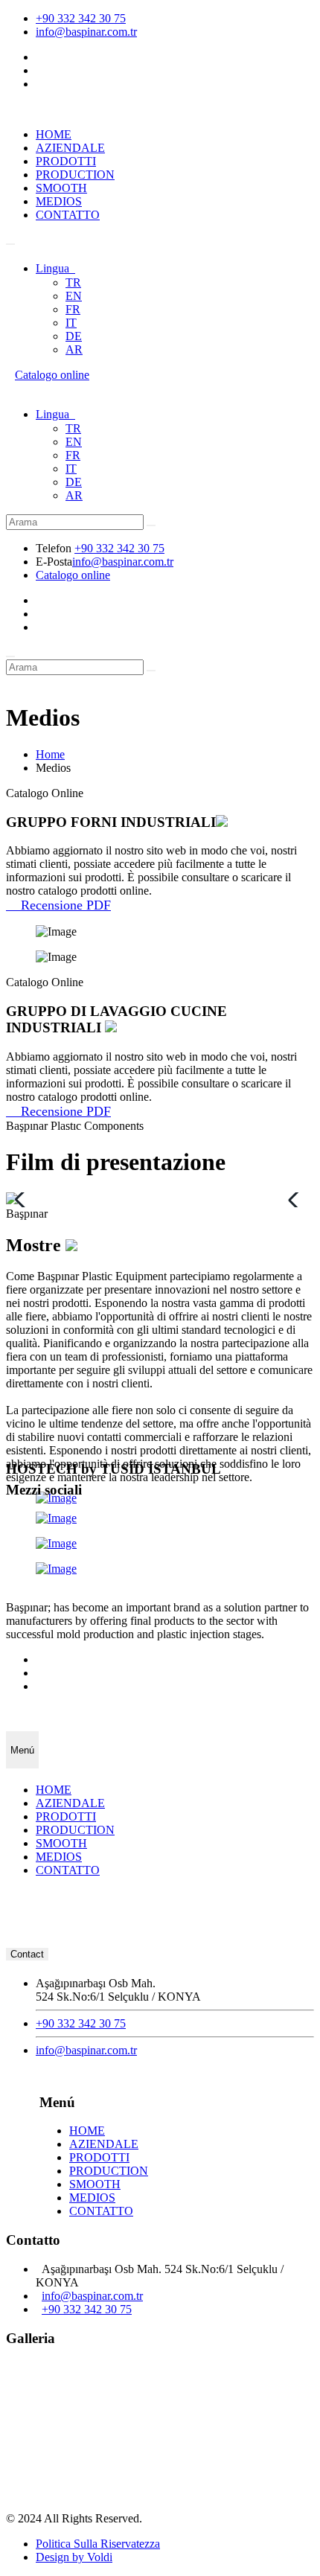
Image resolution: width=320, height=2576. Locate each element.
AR (74, 349)
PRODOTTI (66, 161)
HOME (54, 134)
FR (73, 309)
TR (73, 282)
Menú (22, 1750)
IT (71, 323)
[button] (297, 1200)
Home (50, 754)
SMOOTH (61, 188)
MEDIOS (59, 201)
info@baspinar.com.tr (86, 32)
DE (74, 336)
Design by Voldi (74, 2557)
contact (27, 1954)
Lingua (55, 268)
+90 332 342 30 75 (81, 18)
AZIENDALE (70, 148)
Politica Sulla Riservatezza (98, 2544)
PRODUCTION (75, 175)
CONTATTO (68, 215)
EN (74, 296)
